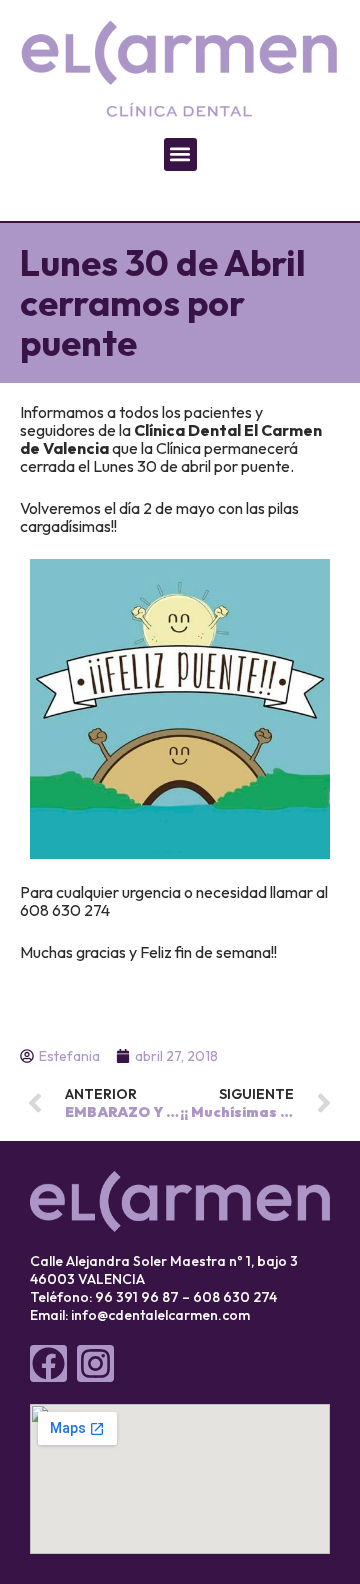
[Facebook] (48, 1363)
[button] (180, 154)
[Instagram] (95, 1363)
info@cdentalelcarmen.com (160, 1315)
